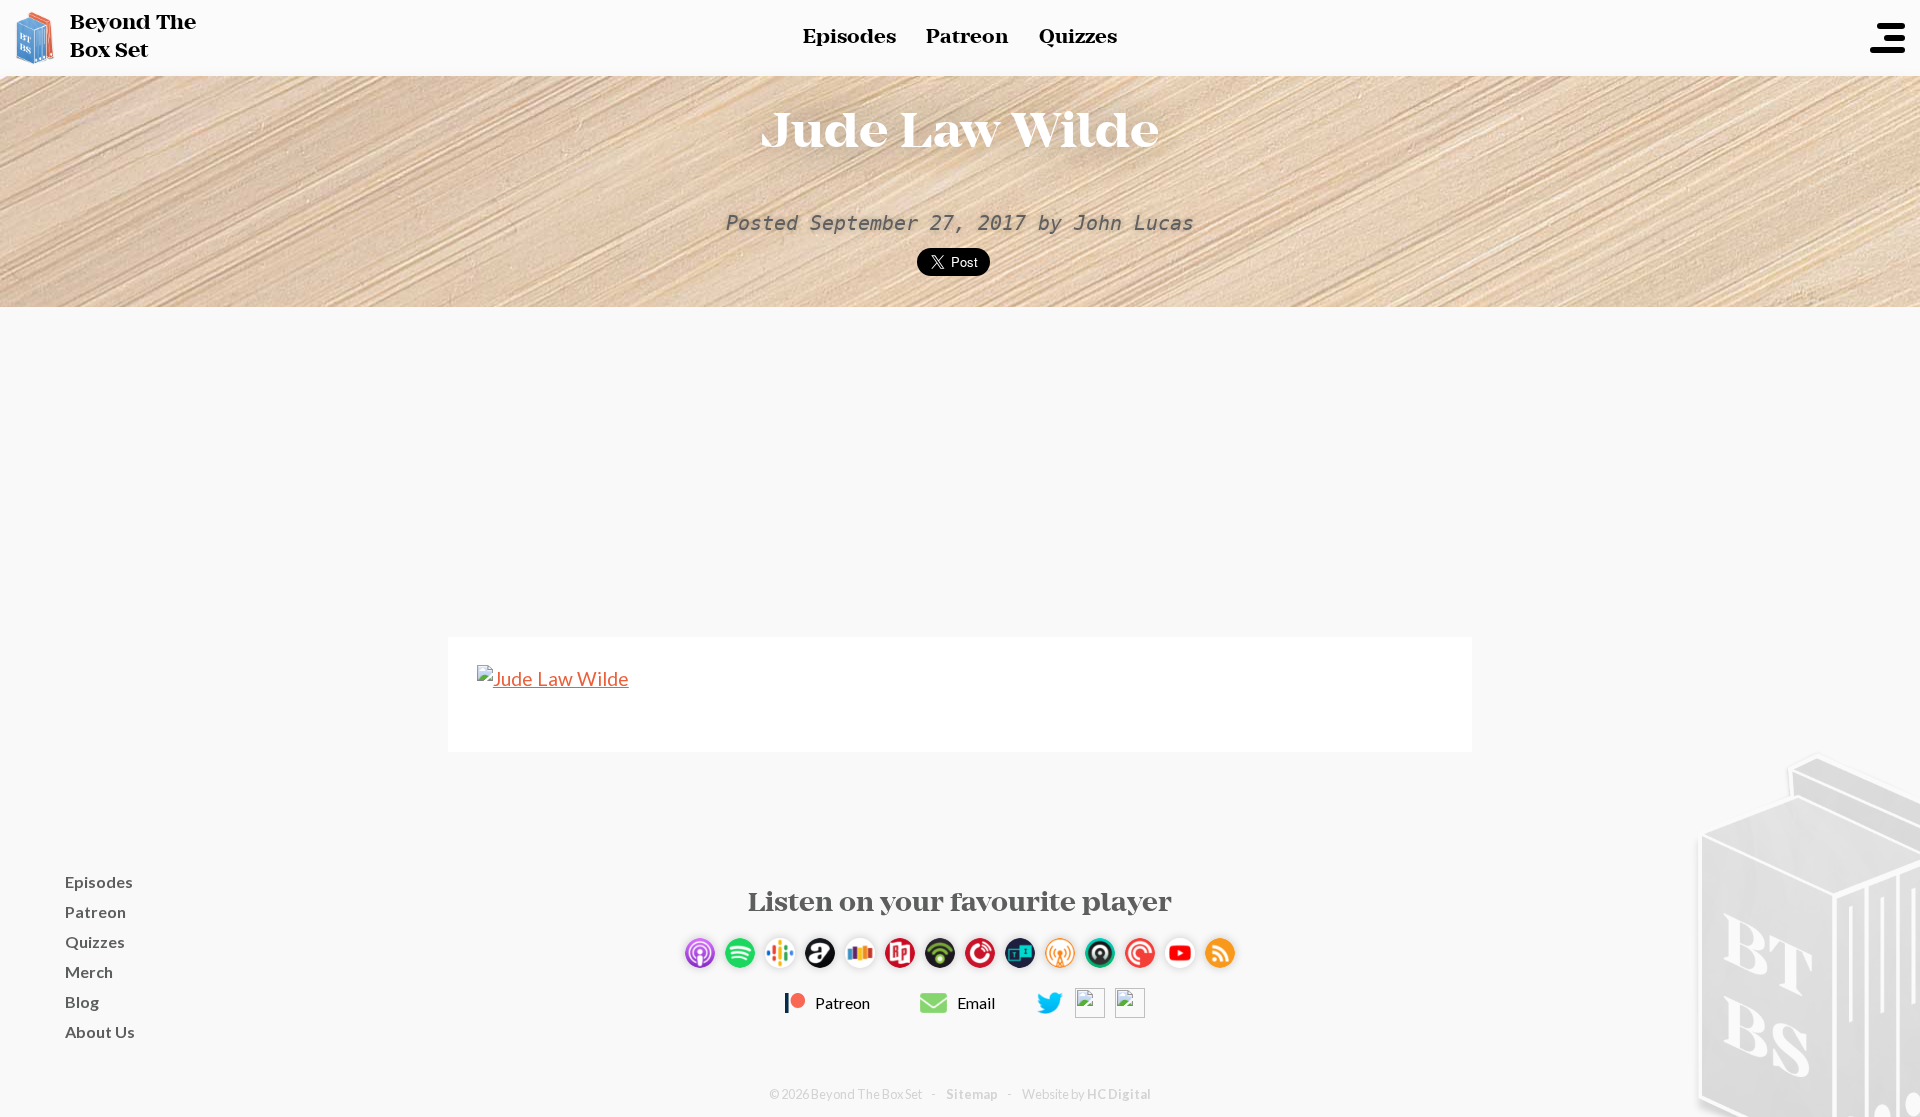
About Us (100, 1031)
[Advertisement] (960, 472)
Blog (82, 1001)
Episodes (849, 37)
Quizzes (1078, 37)
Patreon (967, 37)
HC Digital (1119, 1094)
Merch (89, 971)
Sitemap (972, 1094)
